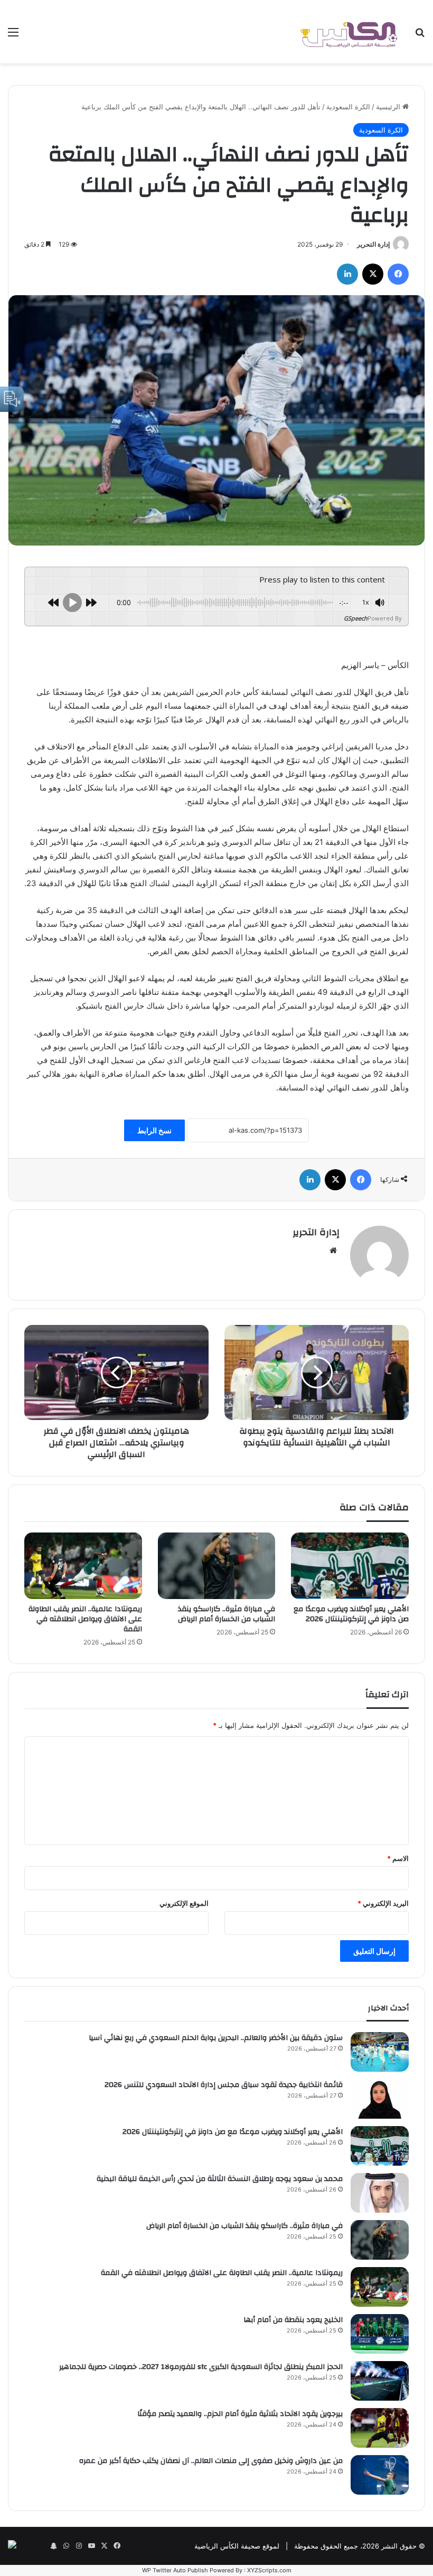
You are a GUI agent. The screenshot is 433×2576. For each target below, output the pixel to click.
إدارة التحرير (373, 244)
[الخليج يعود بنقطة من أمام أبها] (380, 2334)
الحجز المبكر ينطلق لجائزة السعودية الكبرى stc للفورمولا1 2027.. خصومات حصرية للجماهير (201, 2367)
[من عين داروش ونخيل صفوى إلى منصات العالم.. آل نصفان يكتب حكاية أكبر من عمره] (380, 2475)
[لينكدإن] (347, 274)
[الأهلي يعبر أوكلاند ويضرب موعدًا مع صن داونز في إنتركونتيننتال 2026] (350, 1566)
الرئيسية (389, 107)
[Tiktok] (28, 2546)
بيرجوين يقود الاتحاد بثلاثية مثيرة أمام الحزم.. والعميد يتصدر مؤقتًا (240, 2414)
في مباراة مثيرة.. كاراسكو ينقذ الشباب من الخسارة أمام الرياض (227, 1614)
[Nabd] (41, 2546)
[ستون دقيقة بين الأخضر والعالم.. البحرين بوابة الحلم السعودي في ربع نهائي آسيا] (380, 2052)
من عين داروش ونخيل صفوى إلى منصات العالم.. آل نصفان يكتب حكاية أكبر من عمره (211, 2461)
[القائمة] (13, 36)
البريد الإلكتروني (383, 1903)
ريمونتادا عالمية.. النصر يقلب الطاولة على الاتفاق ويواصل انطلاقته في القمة (85, 1619)
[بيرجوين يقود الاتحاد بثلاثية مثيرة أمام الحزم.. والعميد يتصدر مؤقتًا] (380, 2428)
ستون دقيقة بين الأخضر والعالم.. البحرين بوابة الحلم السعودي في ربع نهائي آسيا (216, 2038)
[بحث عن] (420, 36)
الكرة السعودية (348, 107)
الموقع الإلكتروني (184, 1903)
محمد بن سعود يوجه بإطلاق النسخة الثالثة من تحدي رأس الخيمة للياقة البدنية (220, 2179)
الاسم (398, 1858)
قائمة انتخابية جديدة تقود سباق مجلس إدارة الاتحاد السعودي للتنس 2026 (224, 2085)
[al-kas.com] (349, 32)
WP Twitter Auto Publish (175, 2570)
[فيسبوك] (398, 274)
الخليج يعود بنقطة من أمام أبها (293, 2320)
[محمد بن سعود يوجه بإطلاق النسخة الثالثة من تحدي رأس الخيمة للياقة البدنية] (380, 2193)
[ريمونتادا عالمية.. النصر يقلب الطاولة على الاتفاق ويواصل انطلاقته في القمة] (83, 1566)
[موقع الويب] (333, 1251)
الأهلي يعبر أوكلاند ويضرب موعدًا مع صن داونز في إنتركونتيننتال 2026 (351, 1614)
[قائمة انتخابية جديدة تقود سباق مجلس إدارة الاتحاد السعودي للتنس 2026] (380, 2099)
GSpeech (356, 618)
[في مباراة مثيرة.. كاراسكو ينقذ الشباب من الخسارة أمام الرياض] (217, 1566)
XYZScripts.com (269, 2570)
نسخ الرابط (154, 1130)
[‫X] (373, 274)
